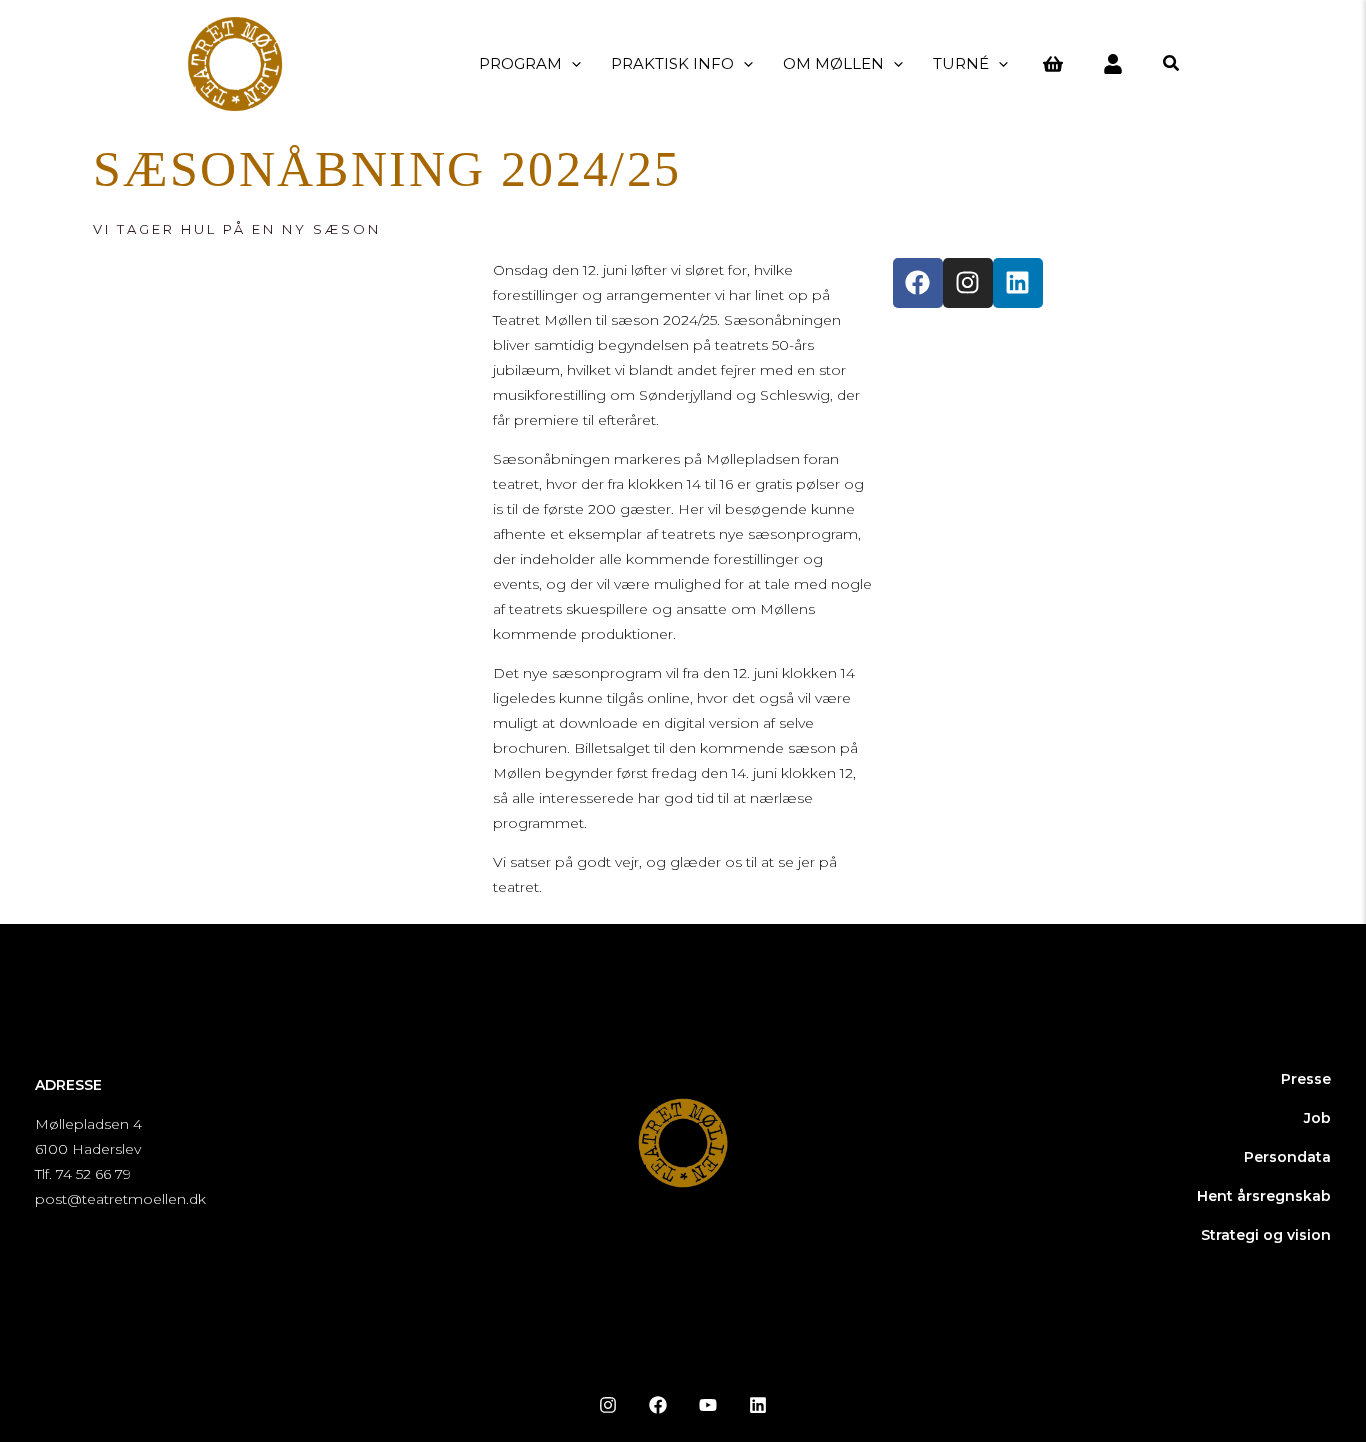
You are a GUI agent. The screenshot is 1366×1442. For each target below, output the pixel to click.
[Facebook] (658, 1405)
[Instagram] (608, 1405)
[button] (571, 64)
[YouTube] (708, 1405)
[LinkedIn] (758, 1405)
